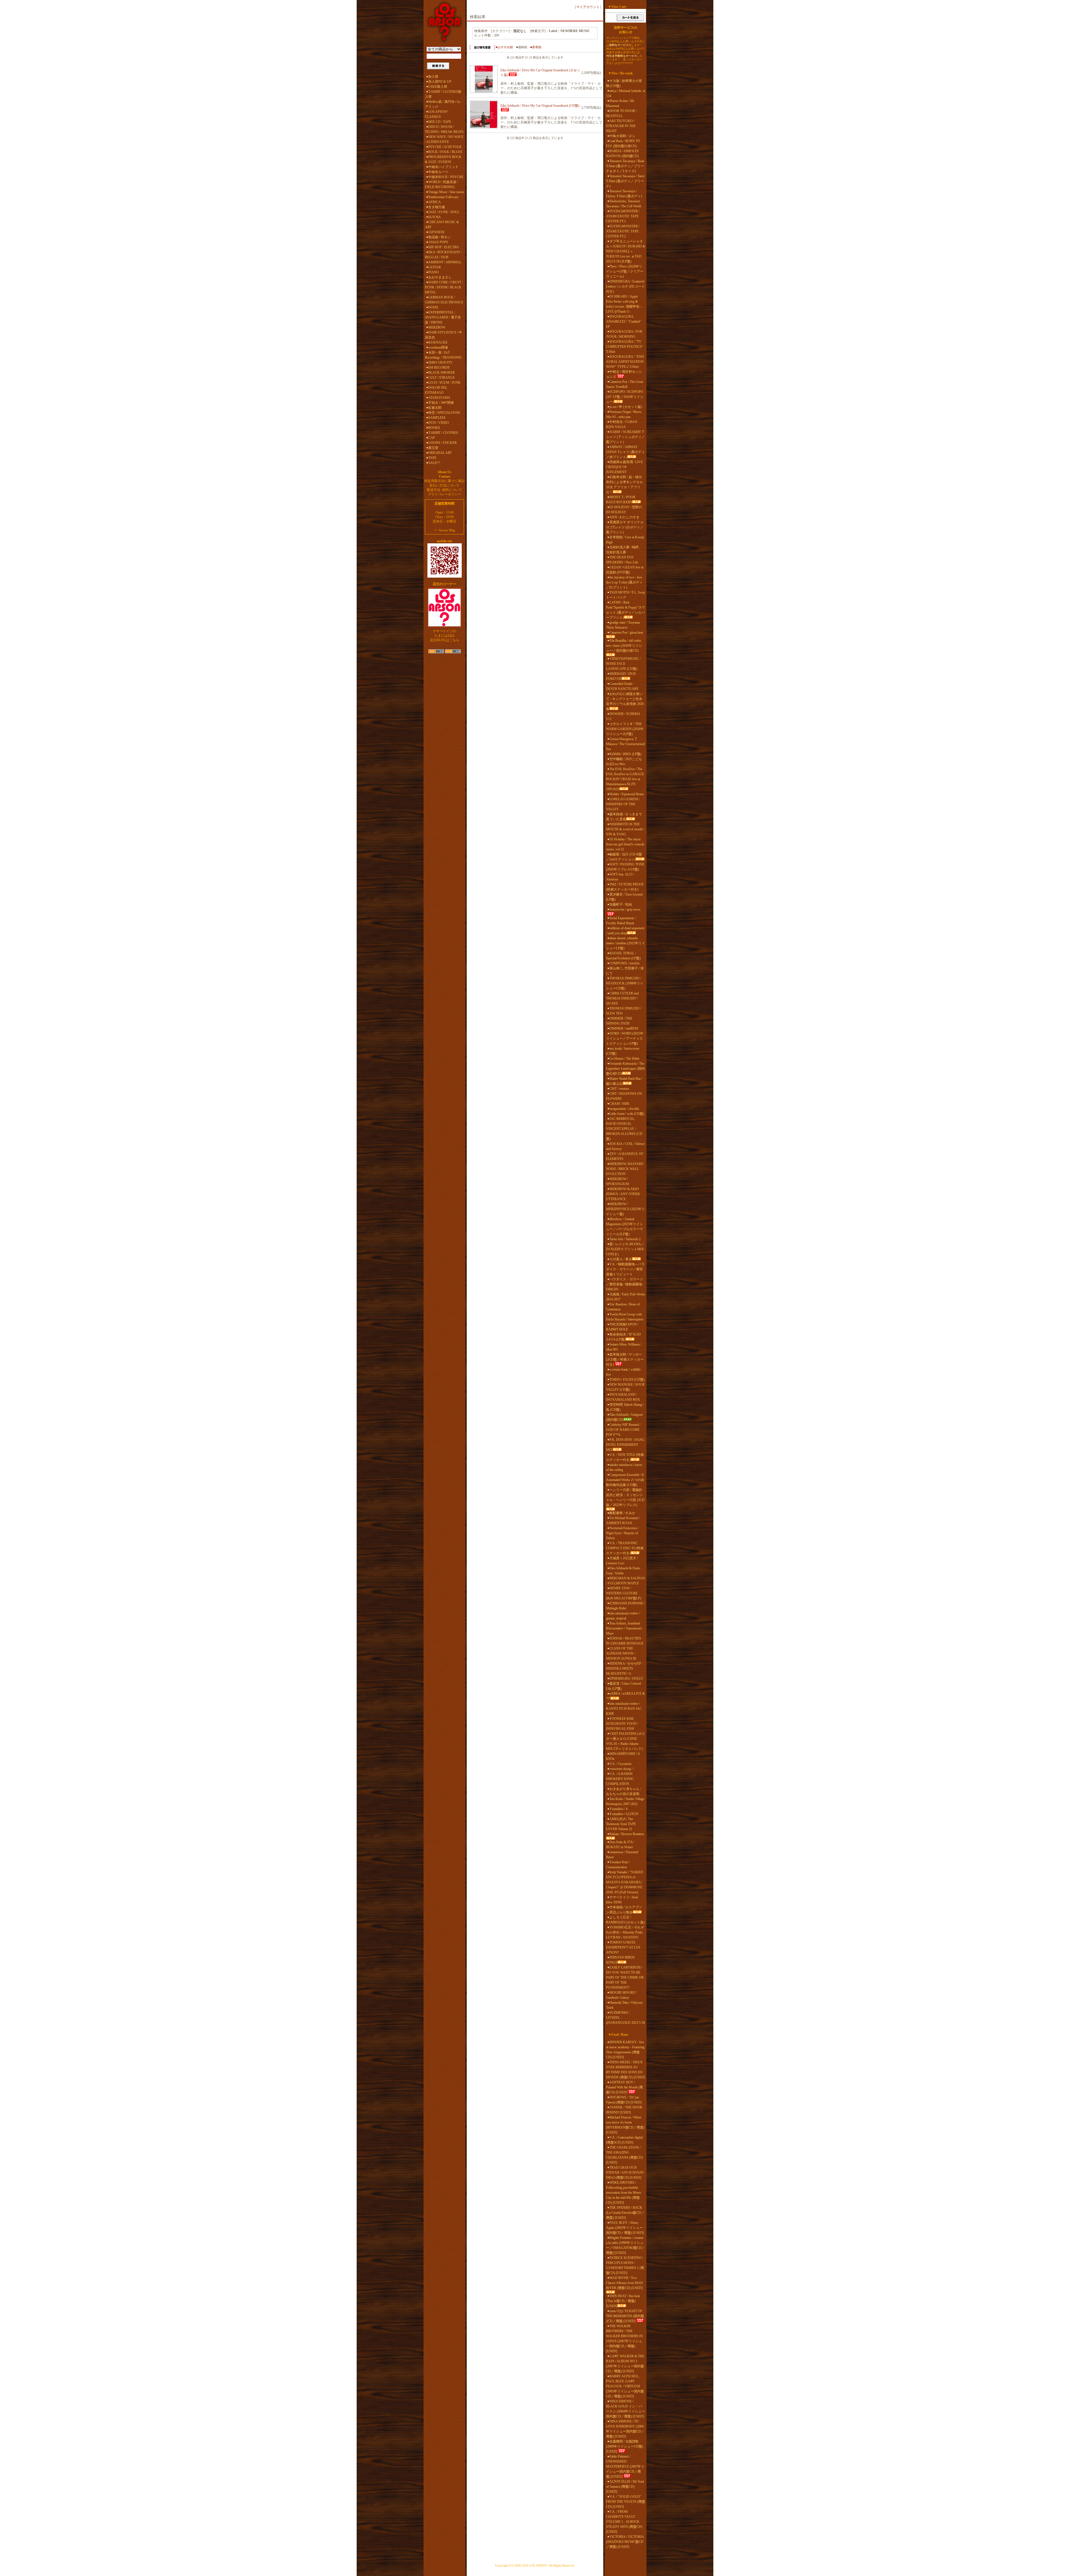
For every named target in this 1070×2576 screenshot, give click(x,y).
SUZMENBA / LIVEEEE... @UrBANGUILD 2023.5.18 (625, 2018)
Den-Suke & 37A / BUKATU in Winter (620, 1845)
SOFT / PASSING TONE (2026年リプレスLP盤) (625, 867)
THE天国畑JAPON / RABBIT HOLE (622, 1327)
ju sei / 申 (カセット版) (626, 407)
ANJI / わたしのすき (624, 517)
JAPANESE (436, 232)
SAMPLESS (437, 418)
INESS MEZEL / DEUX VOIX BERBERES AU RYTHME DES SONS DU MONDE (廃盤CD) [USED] (626, 2070)
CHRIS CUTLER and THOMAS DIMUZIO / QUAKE (622, 998)
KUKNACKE (438, 342)
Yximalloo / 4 (618, 1809)
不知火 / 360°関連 (441, 403)
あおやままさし (440, 277)
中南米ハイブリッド (443, 167)
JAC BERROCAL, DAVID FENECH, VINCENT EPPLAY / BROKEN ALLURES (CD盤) (624, 1129)
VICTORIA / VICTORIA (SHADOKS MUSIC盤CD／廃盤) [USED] (625, 2542)
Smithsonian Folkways (443, 197)
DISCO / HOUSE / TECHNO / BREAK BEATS (444, 129)
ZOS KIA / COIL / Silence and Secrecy (625, 1146)
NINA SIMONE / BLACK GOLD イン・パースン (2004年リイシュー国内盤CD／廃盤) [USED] (625, 2409)
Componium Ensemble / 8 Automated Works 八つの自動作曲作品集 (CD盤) (625, 1480)
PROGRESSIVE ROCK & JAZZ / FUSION (443, 159)
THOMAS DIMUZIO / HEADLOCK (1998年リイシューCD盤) (625, 983)
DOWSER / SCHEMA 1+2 (623, 716)
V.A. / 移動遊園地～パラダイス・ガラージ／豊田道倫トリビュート (625, 1269)
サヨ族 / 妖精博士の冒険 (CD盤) (624, 83)
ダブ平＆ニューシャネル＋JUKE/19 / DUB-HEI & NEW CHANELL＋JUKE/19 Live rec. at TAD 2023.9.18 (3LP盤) (626, 251)
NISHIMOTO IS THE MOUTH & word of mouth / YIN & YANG (625, 829)
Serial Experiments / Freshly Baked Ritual (621, 921)
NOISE (433, 307)
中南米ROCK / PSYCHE (446, 177)
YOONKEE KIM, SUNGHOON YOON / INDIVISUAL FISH (622, 1724)
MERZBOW (437, 327)
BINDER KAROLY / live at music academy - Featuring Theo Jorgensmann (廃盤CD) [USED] (625, 2050)
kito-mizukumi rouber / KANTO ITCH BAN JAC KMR (624, 1709)
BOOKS (434, 428)
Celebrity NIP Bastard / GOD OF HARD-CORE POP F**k (623, 1430)
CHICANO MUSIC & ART (442, 225)
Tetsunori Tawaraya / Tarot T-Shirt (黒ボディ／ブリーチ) (625, 181)
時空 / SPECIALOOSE (444, 413)
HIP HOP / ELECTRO (444, 247)
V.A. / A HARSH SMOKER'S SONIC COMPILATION (620, 1779)
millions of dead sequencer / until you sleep (625, 931)
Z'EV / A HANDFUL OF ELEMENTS (625, 1156)
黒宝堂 (433, 448)
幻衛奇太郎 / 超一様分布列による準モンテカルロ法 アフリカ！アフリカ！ (624, 485)
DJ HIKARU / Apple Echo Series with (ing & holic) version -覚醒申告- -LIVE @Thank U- (624, 304)
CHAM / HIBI (619, 1104)
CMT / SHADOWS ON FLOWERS (624, 1096)
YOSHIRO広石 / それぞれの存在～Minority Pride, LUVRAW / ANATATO (625, 1932)
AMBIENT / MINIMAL (445, 262)
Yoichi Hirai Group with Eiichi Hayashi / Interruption (625, 1317)
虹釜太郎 (435, 408)
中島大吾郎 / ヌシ (622, 136)
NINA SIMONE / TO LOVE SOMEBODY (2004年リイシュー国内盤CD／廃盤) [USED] (625, 2429)
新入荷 (433, 77)
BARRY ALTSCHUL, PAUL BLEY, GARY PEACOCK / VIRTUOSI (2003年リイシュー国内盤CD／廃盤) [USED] (625, 2386)
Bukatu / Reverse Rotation (627, 1834)
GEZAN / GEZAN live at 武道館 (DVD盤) (625, 570)
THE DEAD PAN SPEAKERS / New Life (622, 560)
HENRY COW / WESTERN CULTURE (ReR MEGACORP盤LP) (624, 1593)
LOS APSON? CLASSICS (436, 114)
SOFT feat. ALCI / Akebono (620, 877)
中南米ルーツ (438, 172)
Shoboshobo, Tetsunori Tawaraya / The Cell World (624, 204)
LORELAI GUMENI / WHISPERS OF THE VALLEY (623, 804)
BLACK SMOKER (442, 373)
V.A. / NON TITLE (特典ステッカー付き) (625, 1457)
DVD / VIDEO (439, 423)
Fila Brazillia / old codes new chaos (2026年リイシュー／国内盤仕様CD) (624, 646)
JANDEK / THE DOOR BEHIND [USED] (624, 2110)
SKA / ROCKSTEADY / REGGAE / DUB (443, 255)
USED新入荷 (438, 87)
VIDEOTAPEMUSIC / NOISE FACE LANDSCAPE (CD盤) (623, 664)
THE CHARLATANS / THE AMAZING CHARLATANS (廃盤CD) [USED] (624, 2155)
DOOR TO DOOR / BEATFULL (621, 113)
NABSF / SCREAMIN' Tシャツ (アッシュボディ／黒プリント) (625, 437)
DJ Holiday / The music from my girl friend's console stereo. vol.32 (625, 844)
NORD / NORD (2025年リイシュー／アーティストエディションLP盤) (625, 1038)
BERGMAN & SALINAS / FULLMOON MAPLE (626, 1581)
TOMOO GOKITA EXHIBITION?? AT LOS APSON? (623, 1947)
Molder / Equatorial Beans (627, 794)
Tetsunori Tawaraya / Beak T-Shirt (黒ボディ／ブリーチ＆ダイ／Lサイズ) (625, 166)
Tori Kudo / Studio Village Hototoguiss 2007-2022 (625, 1801)
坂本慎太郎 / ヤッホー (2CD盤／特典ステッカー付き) (625, 1359)
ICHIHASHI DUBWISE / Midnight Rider (625, 1606)
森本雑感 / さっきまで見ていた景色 (624, 817)
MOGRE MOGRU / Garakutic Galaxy (622, 1995)
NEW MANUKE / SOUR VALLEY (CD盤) (625, 1387)
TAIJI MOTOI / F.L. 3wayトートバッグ (626, 595)
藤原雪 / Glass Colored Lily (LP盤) (623, 1686)
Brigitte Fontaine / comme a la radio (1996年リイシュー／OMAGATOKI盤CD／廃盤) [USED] (626, 2245)
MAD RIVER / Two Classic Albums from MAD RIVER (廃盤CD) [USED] (624, 2283)
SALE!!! (434, 463)
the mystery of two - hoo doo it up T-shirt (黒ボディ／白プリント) (624, 582)
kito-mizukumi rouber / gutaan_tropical (623, 1616)
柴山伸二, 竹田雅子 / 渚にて (625, 971)
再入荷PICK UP (440, 82)
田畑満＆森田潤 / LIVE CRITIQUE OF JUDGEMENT (624, 467)
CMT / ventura (619, 1089)
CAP (432, 438)
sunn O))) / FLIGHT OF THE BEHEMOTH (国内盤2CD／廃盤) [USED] (625, 2316)
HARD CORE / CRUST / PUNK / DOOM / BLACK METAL (444, 287)
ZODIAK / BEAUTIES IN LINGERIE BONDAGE (625, 1641)
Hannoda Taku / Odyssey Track (624, 2005)
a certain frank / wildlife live (623, 1372)
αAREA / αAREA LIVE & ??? (625, 1696)
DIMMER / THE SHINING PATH (619, 1021)
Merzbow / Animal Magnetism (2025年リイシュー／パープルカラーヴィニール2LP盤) (624, 1227)
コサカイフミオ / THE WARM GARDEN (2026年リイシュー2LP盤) (625, 729)
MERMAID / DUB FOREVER (621, 676)
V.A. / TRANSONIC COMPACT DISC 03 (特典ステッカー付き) (625, 1548)
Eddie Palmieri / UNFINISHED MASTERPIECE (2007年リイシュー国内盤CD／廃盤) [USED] (625, 2466)
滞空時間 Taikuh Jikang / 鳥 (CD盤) (625, 1407)
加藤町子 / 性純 (621, 904)
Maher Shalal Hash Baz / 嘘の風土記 (624, 1081)
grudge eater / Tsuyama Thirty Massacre (623, 625)
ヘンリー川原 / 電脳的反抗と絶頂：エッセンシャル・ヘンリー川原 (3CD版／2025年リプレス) (625, 1497)
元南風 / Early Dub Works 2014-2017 (626, 1297)
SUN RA (435, 217)
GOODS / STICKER (442, 443)
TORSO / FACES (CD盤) (627, 1380)
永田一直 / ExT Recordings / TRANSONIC (443, 355)
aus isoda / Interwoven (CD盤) (623, 1051)
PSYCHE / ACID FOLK (445, 147)
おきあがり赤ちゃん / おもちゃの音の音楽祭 (624, 1791)
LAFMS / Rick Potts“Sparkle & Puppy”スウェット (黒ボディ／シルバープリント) (626, 610)
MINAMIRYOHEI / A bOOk (623, 1756)
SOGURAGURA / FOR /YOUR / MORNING (624, 334)
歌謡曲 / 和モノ (440, 237)
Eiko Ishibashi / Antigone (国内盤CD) (624, 1417)
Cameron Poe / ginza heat (626, 633)
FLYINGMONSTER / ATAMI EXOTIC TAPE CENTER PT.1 (623, 216)
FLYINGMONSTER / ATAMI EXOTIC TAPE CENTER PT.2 (623, 231)
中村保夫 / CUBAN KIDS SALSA (622, 424)
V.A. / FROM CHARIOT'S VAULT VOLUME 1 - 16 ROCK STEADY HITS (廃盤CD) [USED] (624, 2522)
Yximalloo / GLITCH (624, 1814)
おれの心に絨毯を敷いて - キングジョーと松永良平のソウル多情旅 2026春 (625, 701)
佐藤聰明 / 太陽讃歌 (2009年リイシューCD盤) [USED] (625, 2446)
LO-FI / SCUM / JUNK (444, 383)
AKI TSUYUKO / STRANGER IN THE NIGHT (621, 126)
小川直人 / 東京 (621, 1259)
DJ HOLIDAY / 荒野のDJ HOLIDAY (624, 510)
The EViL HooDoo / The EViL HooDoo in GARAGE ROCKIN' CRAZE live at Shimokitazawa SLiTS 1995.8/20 (625, 779)
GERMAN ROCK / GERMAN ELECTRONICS (444, 300)
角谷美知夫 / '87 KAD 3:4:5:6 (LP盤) (623, 1337)
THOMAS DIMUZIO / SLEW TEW (624, 1011)
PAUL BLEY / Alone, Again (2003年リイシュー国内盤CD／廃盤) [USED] (625, 2228)
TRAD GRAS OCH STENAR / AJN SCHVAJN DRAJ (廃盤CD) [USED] (625, 2173)
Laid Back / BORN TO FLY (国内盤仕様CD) (623, 143)
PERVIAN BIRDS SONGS (620, 1960)
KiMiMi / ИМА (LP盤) (625, 754)
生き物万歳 (437, 207)
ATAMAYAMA (439, 398)
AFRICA (435, 202)
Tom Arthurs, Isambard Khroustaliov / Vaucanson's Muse (624, 1628)
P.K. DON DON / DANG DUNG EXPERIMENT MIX (625, 1445)
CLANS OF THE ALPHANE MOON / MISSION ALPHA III (621, 1653)
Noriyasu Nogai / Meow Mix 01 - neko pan (624, 414)
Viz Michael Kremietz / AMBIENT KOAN (623, 1521)
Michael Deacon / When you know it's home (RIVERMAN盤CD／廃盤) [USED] (625, 2125)
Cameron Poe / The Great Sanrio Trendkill (624, 384)
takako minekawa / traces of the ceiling (624, 1467)
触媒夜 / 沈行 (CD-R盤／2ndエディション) (624, 857)
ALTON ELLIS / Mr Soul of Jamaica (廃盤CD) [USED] (625, 2487)
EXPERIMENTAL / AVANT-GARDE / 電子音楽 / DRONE (443, 317)
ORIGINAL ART (440, 453)
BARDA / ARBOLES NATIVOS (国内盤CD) (622, 154)
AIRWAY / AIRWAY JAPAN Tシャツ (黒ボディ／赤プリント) (625, 452)
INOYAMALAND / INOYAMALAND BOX (623, 1397)
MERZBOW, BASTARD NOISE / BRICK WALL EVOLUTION (625, 1169)
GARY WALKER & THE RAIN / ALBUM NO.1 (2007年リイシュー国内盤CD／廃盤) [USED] (625, 2364)
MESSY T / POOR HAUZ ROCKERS (621, 500)
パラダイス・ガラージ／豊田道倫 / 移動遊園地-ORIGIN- (625, 1284)
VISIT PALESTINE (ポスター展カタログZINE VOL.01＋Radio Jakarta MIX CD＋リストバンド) (626, 1741)
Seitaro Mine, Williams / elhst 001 (624, 1347)
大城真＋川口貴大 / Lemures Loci (622, 1561)
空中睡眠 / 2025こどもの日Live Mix (624, 762)
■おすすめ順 (504, 47)
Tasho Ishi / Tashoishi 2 (625, 1239)
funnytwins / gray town (625, 909)
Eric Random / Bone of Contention (623, 1307)
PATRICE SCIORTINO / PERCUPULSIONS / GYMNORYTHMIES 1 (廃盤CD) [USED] (625, 2265)
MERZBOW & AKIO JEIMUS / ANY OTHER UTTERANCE (623, 1194)
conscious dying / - (622, 1769)
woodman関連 (438, 347)
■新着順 (536, 47)
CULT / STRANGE (442, 378)
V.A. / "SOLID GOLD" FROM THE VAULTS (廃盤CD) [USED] (626, 2502)
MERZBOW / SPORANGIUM (617, 1181)
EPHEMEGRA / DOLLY (626, 1679)
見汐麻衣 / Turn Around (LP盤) (624, 897)
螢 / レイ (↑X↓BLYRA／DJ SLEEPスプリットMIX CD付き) (625, 1249)
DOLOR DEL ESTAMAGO (436, 390)
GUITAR (435, 267)
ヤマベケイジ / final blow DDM (622, 1900)
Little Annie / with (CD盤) (627, 1114)
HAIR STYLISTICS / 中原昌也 (443, 335)
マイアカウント (588, 7)
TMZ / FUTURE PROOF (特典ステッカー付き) (625, 887)
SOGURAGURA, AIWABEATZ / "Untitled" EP (624, 322)
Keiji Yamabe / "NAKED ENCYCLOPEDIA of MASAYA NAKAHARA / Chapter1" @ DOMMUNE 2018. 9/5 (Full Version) (625, 1882)
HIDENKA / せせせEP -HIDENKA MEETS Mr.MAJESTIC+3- (625, 1668)
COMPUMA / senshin (624, 963)
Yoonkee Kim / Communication (618, 1865)
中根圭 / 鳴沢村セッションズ (624, 374)
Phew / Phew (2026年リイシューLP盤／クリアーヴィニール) (625, 271)
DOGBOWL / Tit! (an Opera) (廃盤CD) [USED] (624, 2100)
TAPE (432, 458)
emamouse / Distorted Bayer (622, 1855)
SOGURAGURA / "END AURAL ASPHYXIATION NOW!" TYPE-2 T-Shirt (625, 362)
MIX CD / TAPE (440, 122)
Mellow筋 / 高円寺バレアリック (443, 104)
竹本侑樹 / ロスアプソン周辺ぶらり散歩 (624, 1910)
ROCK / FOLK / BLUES (445, 152)
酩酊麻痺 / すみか (622, 1513)
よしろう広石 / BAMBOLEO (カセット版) (625, 1920)
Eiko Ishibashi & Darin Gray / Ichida (623, 1571)
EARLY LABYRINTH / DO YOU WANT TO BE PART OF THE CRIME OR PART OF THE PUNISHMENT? (625, 1977)
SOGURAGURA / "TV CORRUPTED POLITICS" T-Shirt (625, 347)
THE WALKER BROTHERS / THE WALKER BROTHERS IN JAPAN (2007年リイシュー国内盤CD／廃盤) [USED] (624, 2339)
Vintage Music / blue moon (446, 192)
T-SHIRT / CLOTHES (443, 433)
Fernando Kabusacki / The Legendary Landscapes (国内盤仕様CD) (625, 1069)
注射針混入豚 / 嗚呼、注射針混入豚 (624, 550)
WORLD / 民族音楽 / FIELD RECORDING (442, 184)
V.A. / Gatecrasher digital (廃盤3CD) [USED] (624, 2140)
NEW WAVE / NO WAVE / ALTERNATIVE (444, 139)
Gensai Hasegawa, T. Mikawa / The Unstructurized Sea (625, 744)
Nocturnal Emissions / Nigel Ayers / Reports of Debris (622, 1533)
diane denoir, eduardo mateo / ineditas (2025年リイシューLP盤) (626, 943)
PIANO (434, 272)
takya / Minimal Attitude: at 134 (626, 93)
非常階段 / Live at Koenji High (625, 540)
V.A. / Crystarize (620, 1764)
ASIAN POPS (438, 242)
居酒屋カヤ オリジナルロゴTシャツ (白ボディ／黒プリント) (625, 527)
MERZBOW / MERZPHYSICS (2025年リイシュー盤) (625, 1209)
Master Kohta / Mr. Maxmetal (620, 103)
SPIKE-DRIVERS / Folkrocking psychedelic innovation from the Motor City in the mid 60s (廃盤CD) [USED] (624, 2193)
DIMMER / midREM (624, 1028)
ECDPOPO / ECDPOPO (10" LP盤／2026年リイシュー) (625, 397)
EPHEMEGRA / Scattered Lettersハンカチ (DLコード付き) (625, 286)
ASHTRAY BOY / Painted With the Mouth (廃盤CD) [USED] (624, 2087)
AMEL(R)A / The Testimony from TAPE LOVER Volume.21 (621, 1824)
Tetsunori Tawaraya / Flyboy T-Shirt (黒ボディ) (624, 194)
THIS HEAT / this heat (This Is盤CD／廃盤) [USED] (623, 2301)
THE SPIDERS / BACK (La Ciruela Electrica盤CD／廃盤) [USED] (625, 2213)
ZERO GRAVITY (440, 363)
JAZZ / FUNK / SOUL (444, 212)
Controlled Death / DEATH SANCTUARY (622, 686)
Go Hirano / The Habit (624, 1059)
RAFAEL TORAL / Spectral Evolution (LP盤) (623, 956)
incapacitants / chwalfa (624, 1109)
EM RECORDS (439, 368)
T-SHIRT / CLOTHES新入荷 (443, 94)
